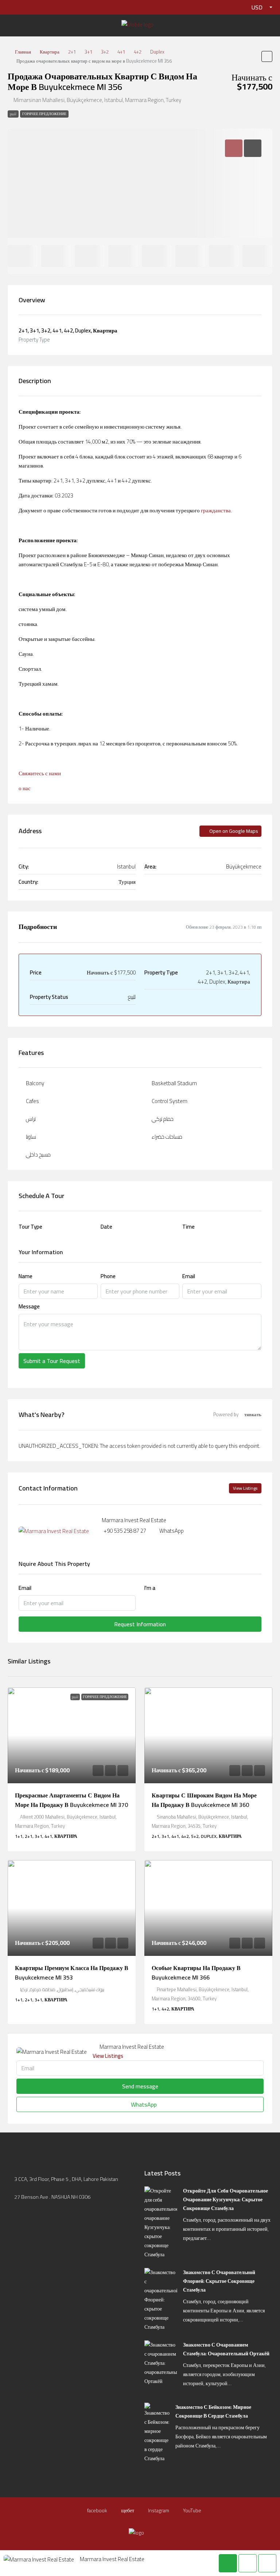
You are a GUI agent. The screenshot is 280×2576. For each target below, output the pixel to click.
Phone (108, 1276)
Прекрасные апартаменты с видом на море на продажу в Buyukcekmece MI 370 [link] (71, 1800)
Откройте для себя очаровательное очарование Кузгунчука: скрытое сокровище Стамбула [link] (225, 2199)
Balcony (35, 1083)
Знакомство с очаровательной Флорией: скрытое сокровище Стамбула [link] (219, 2281)
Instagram (158, 2510)
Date (106, 1227)
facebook (97, 2510)
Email (189, 1276)
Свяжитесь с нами (40, 773)
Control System (170, 1101)
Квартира (50, 52)
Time (188, 1227)
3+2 (105, 52)
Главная (23, 52)
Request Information (140, 1624)
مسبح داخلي (38, 1155)
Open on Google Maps (233, 831)
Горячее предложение (44, 114)
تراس (31, 1119)
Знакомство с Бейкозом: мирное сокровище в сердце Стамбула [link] (213, 2411)
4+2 (138, 52)
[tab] (234, 148)
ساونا (31, 1137)
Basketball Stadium (174, 1083)
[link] (72, 1735)
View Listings (245, 1488)
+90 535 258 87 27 (125, 1531)
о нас (25, 788)
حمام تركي (163, 1119)
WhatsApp (172, 1531)
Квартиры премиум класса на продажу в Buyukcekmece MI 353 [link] (72, 1973)
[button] (267, 56)
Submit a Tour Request (52, 1361)
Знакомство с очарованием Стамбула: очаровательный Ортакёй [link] (226, 2349)
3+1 (88, 52)
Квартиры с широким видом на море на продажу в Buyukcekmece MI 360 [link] (204, 1800)
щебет (127, 2510)
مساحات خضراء (167, 1137)
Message (29, 1306)
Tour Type (30, 1227)
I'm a (150, 1588)
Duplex (157, 52)
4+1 (121, 52)
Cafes (32, 1101)
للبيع (13, 114)
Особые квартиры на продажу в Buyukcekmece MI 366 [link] (196, 1973)
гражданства (216, 510)
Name (26, 1276)
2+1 (72, 52)
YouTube (192, 2510)
